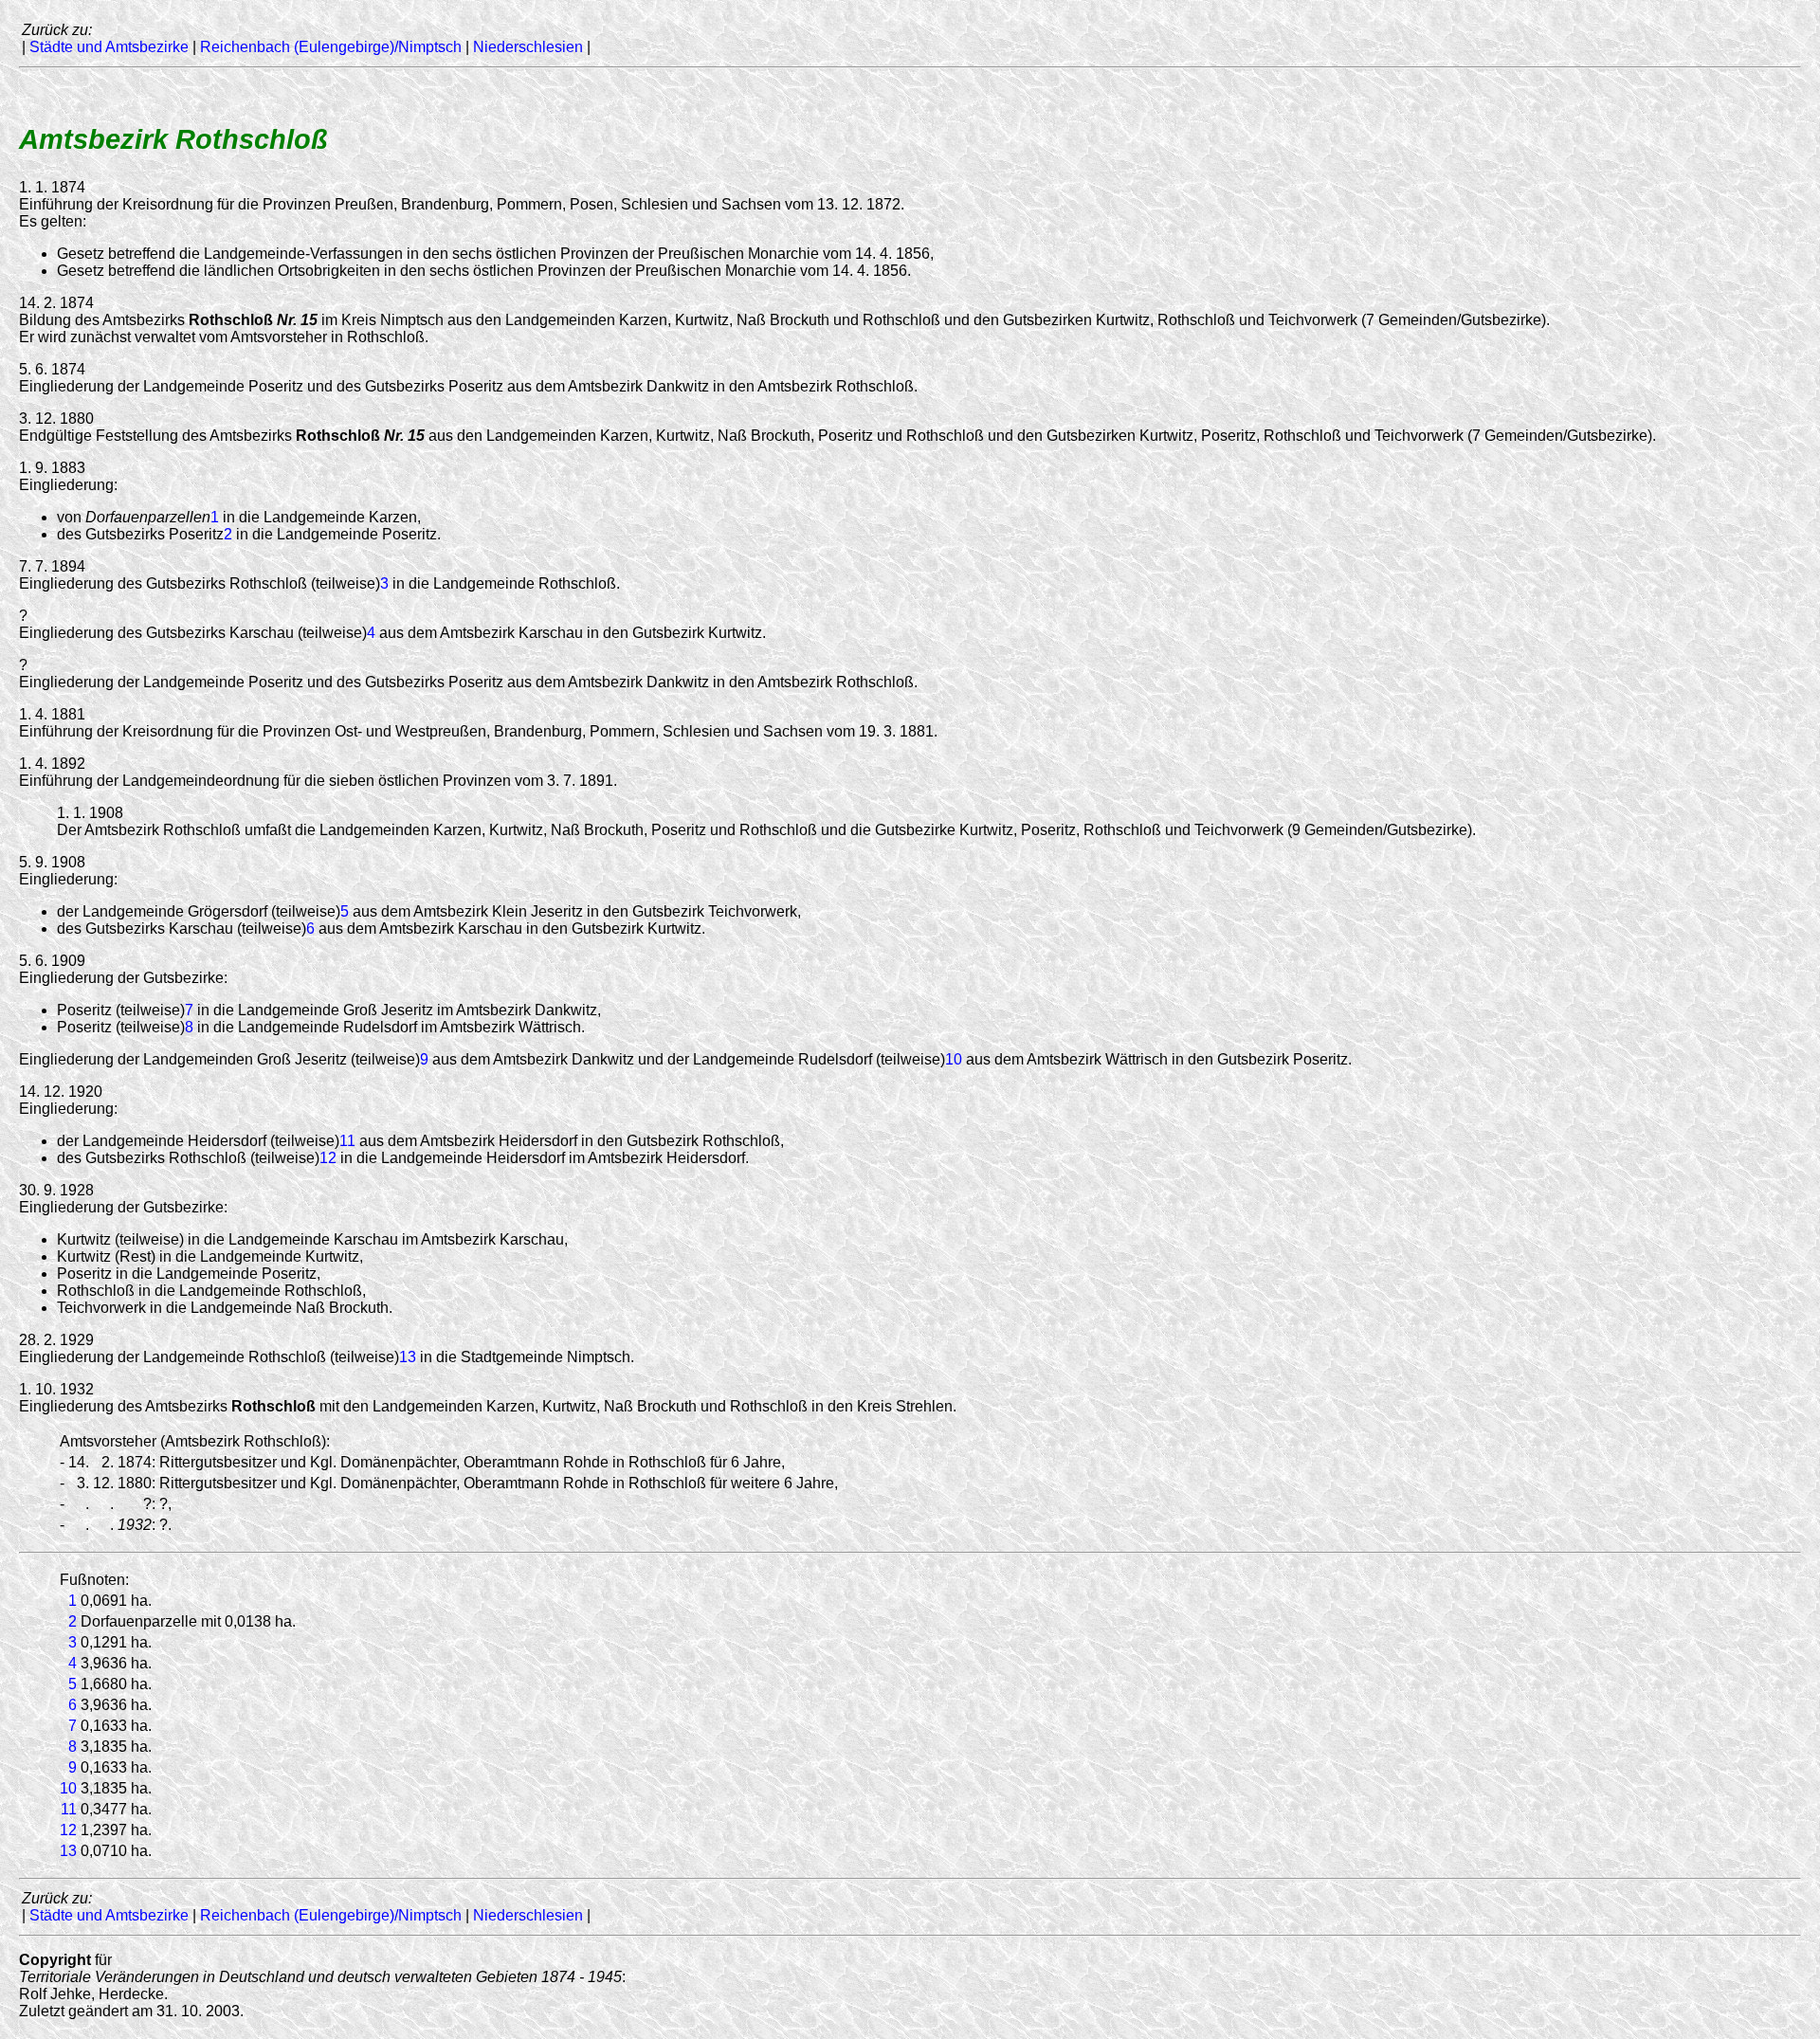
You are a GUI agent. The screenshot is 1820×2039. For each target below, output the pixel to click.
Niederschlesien (528, 47)
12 (328, 1158)
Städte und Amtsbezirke (109, 47)
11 (347, 1141)
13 (408, 1357)
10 (954, 1059)
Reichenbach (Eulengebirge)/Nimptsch (331, 47)
